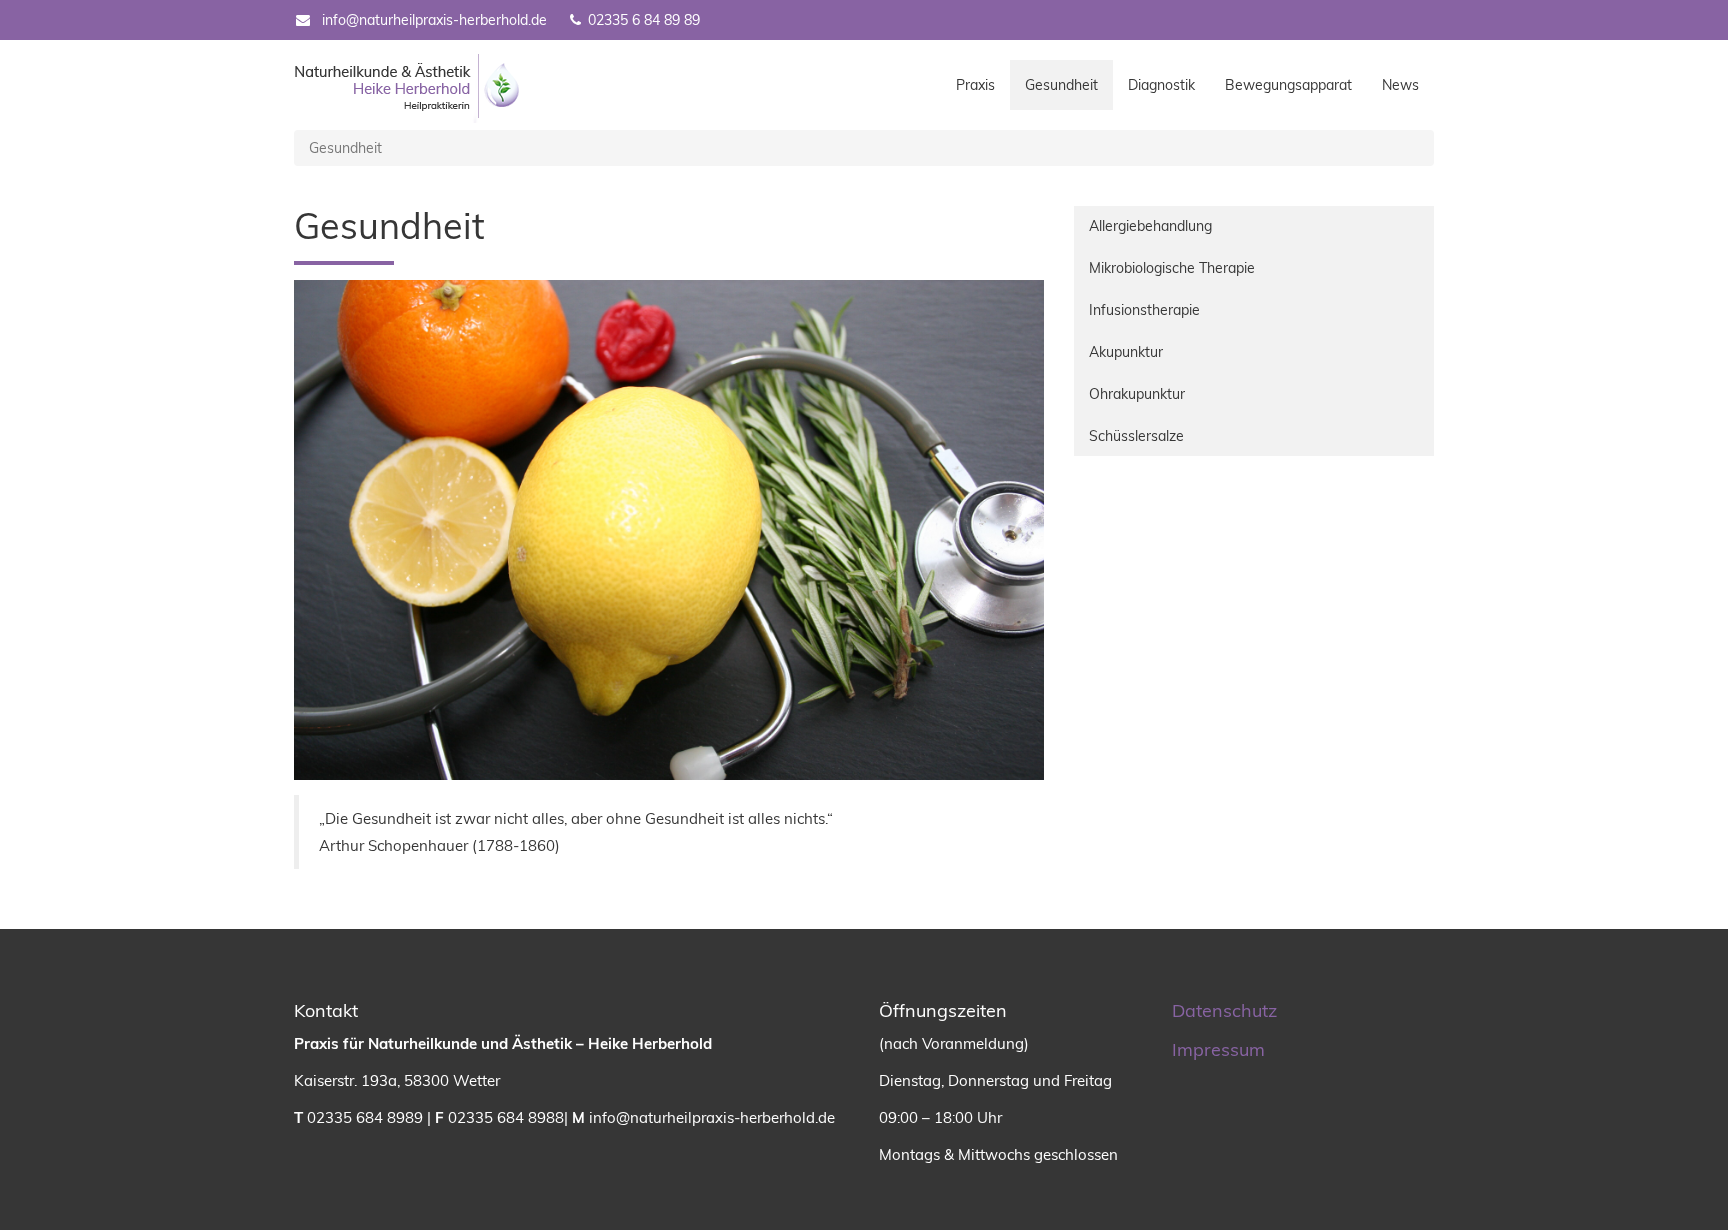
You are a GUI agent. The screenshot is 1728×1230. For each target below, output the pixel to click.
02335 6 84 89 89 (642, 20)
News (1400, 85)
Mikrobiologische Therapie (1172, 268)
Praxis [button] (975, 85)
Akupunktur (1126, 352)
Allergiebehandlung (1150, 226)
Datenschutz (1224, 1010)
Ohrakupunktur (1137, 394)
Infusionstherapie (1144, 310)
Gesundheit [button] (1069, 84)
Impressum (1218, 1049)
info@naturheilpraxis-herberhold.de (434, 20)
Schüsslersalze (1136, 436)
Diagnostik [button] (1161, 85)
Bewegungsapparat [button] (1288, 85)
